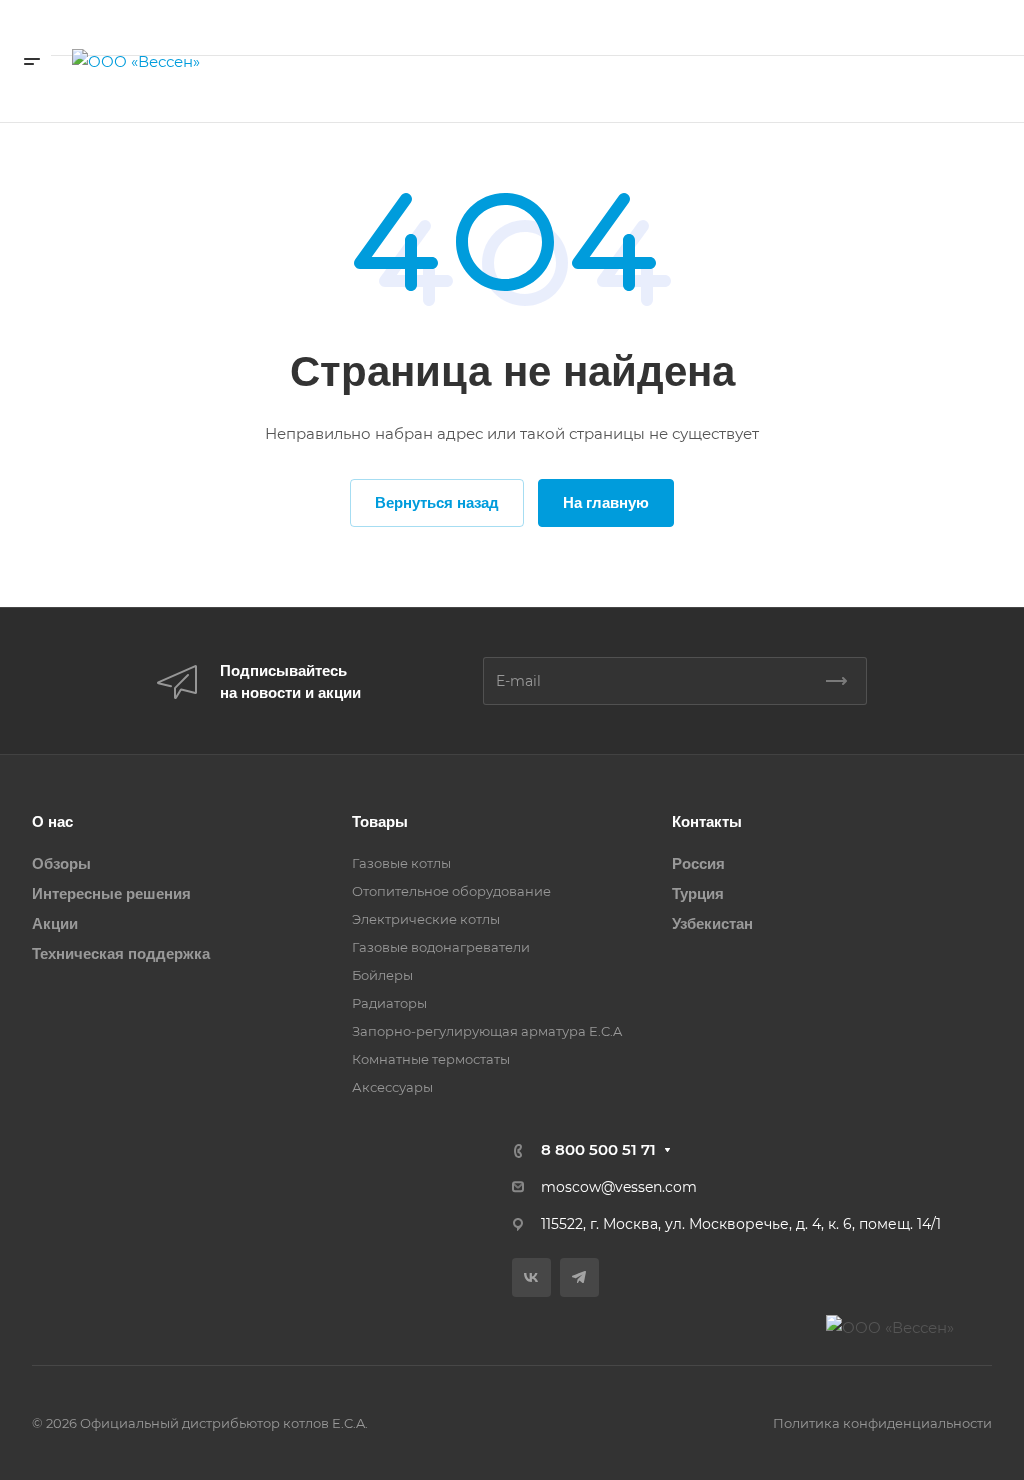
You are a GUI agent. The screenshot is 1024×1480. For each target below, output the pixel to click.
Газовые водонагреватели (441, 947)
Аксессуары (392, 1087)
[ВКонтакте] (531, 1277)
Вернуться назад (437, 502)
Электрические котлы (426, 919)
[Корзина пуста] (817, 89)
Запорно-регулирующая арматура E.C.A (487, 1031)
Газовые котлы (401, 863)
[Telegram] (579, 1277)
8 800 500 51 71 (927, 27)
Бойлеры (382, 975)
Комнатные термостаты (431, 1059)
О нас (52, 821)
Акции (55, 923)
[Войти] (774, 89)
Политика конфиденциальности (882, 1423)
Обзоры (61, 863)
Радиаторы (389, 1003)
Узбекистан (712, 923)
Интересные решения (111, 893)
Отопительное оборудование (451, 891)
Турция (698, 893)
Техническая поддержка (121, 953)
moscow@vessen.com (619, 1187)
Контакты (707, 821)
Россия (698, 863)
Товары (380, 821)
